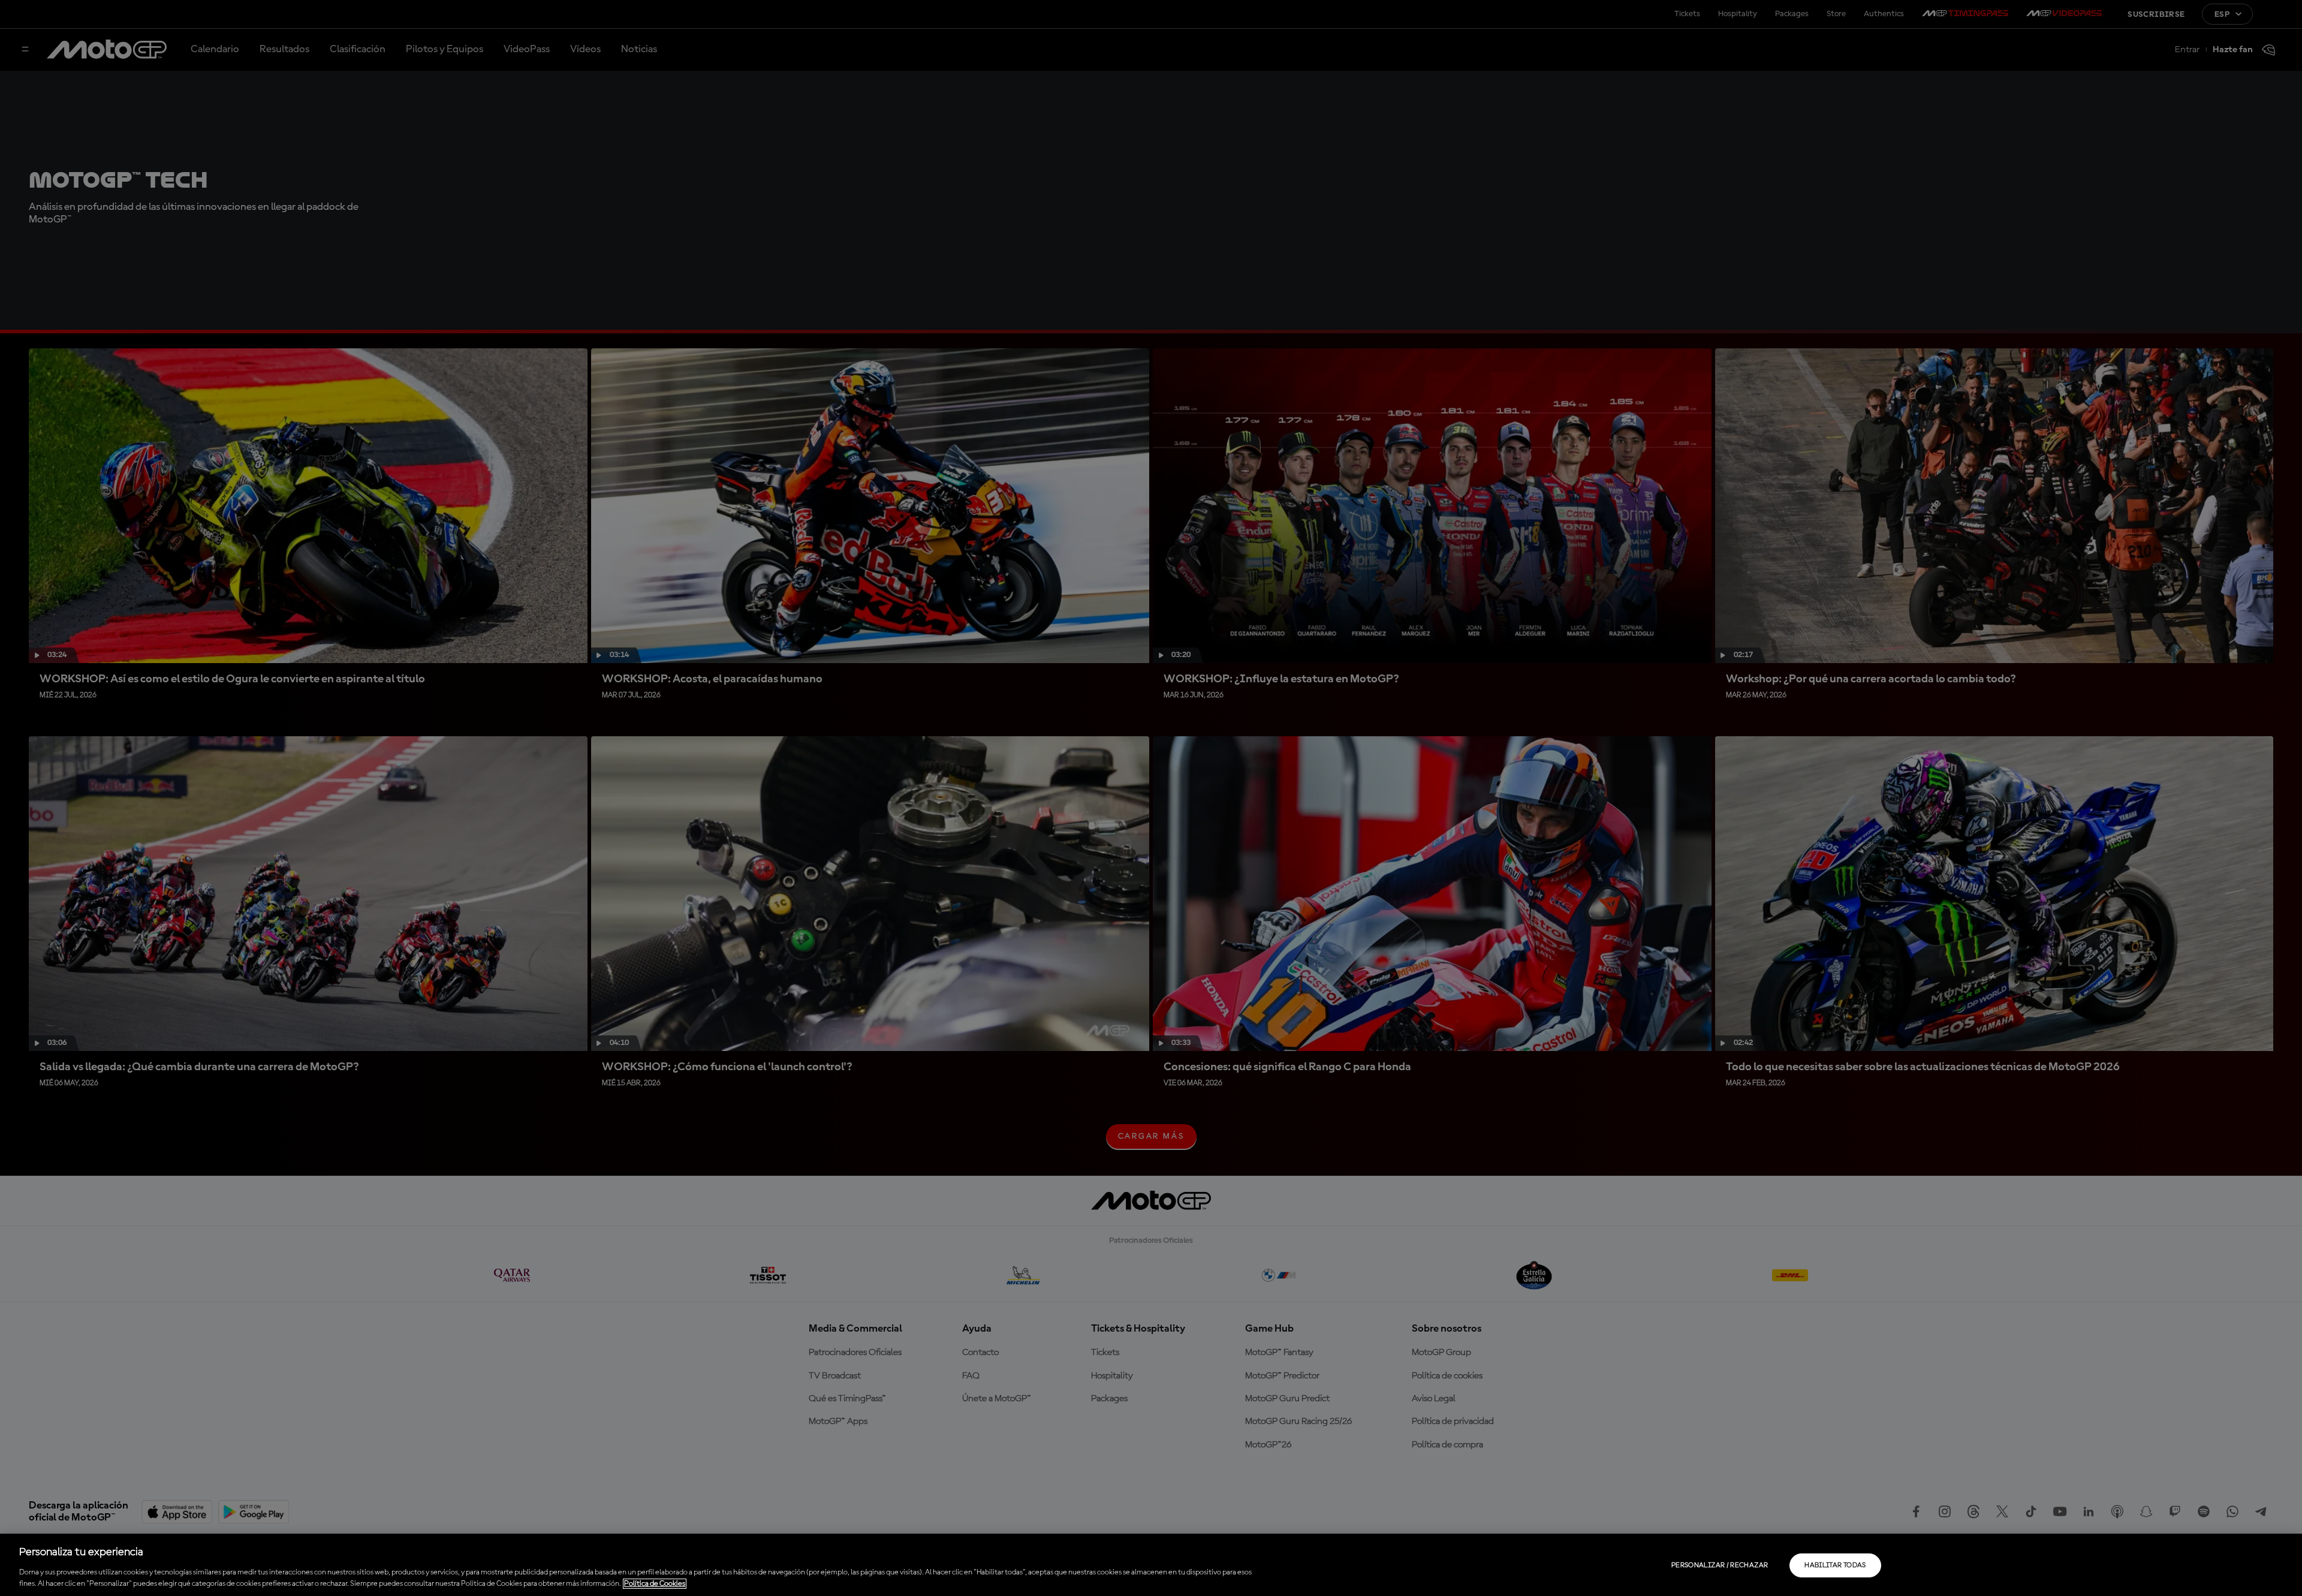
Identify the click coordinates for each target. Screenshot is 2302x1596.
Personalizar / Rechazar (1720, 1565)
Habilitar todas (1835, 1565)
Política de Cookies (655, 1584)
